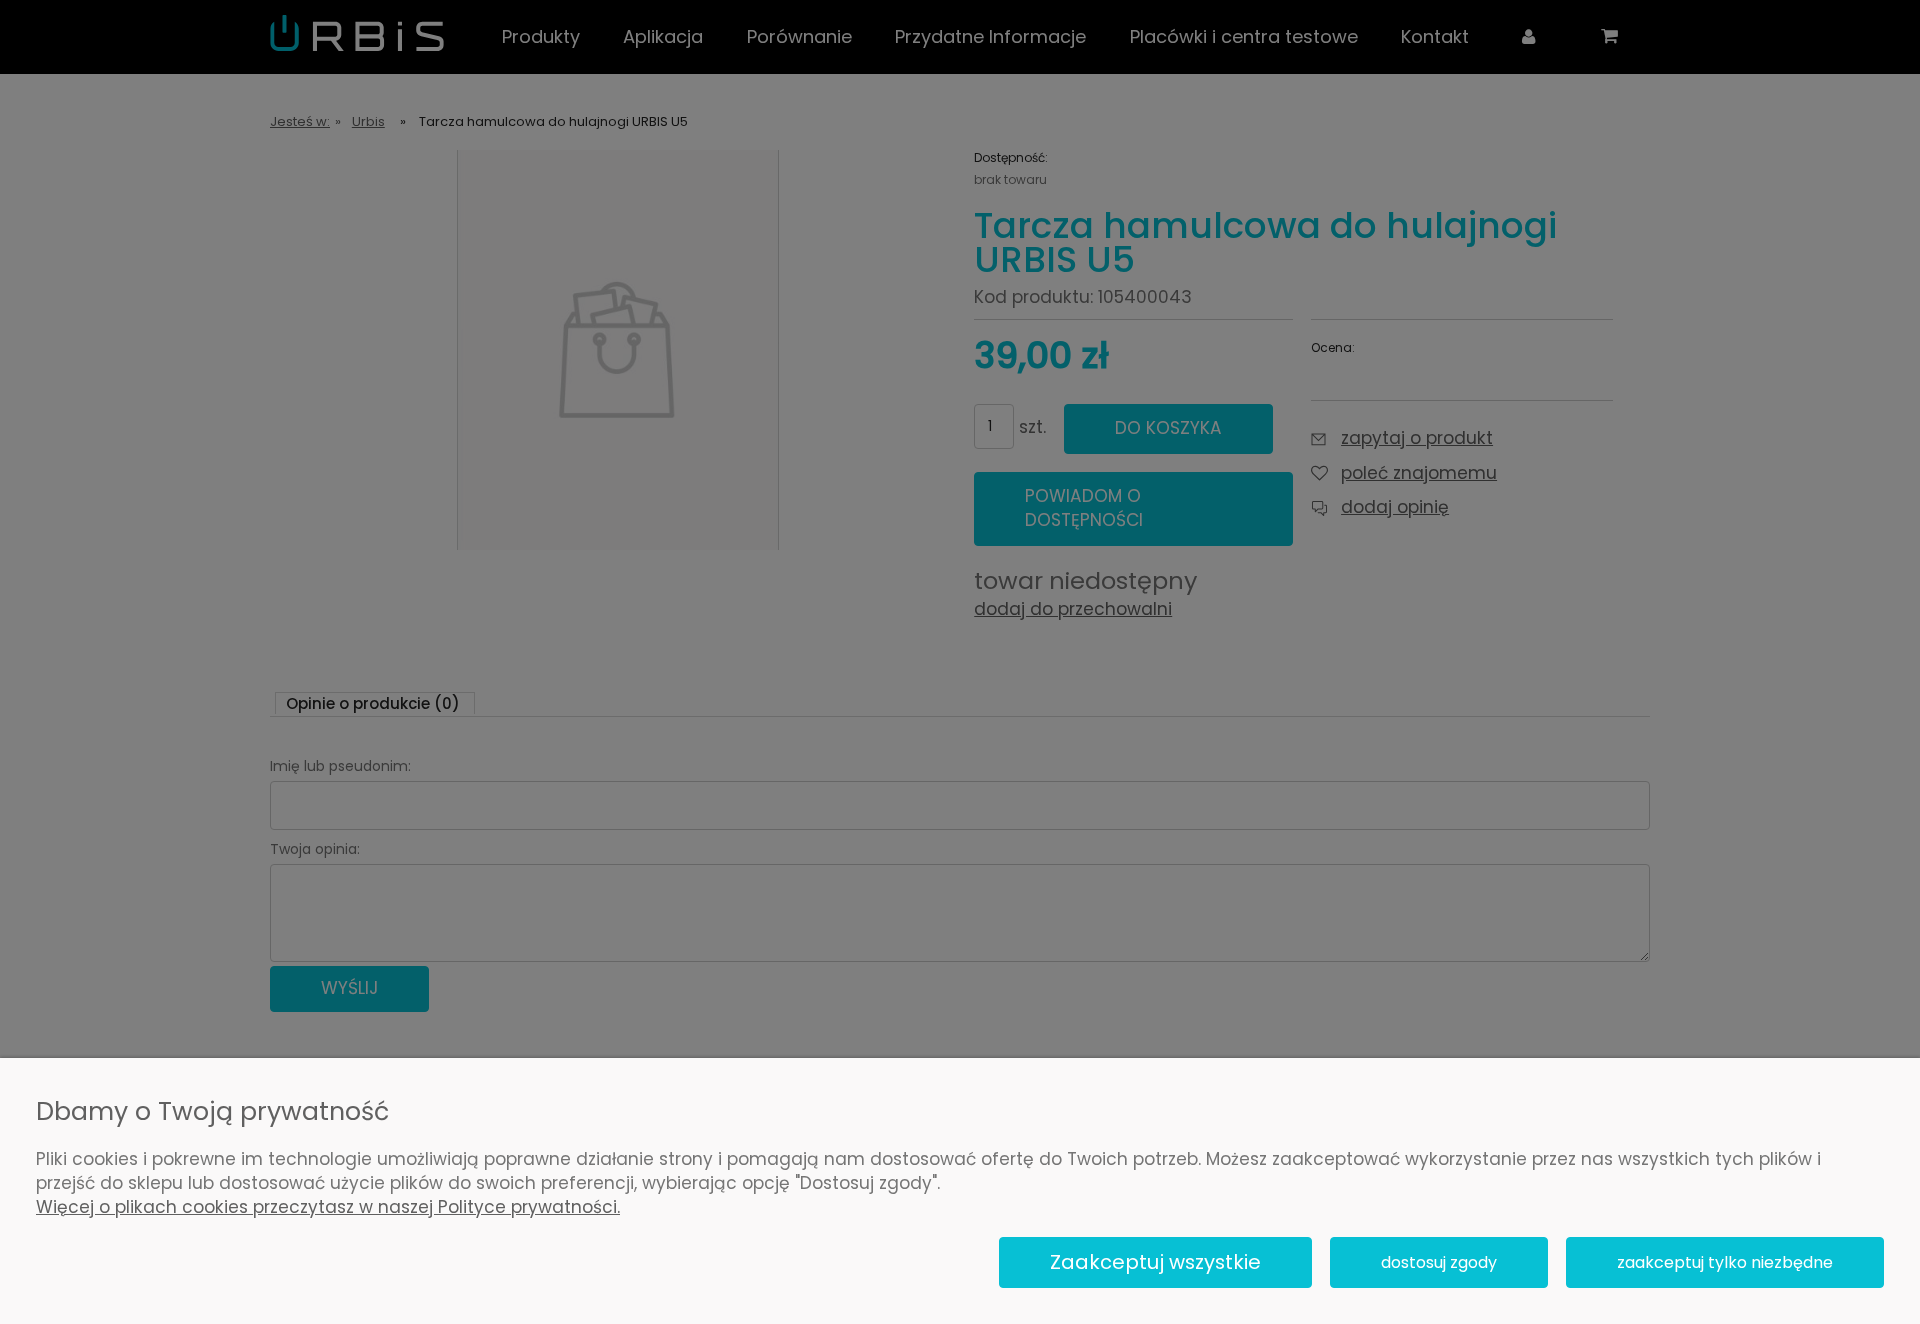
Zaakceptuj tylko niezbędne (1725, 1262)
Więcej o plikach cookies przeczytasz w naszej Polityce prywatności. (328, 1207)
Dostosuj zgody (1439, 1262)
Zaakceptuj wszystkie (1155, 1262)
